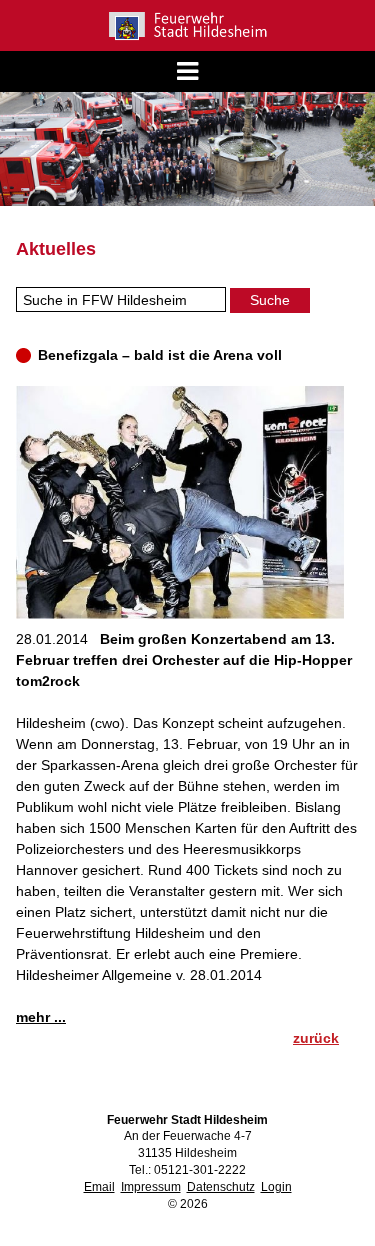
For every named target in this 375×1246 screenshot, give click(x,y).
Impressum (151, 1187)
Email (99, 1187)
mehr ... (41, 1017)
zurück (316, 1038)
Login (276, 1187)
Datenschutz (221, 1187)
